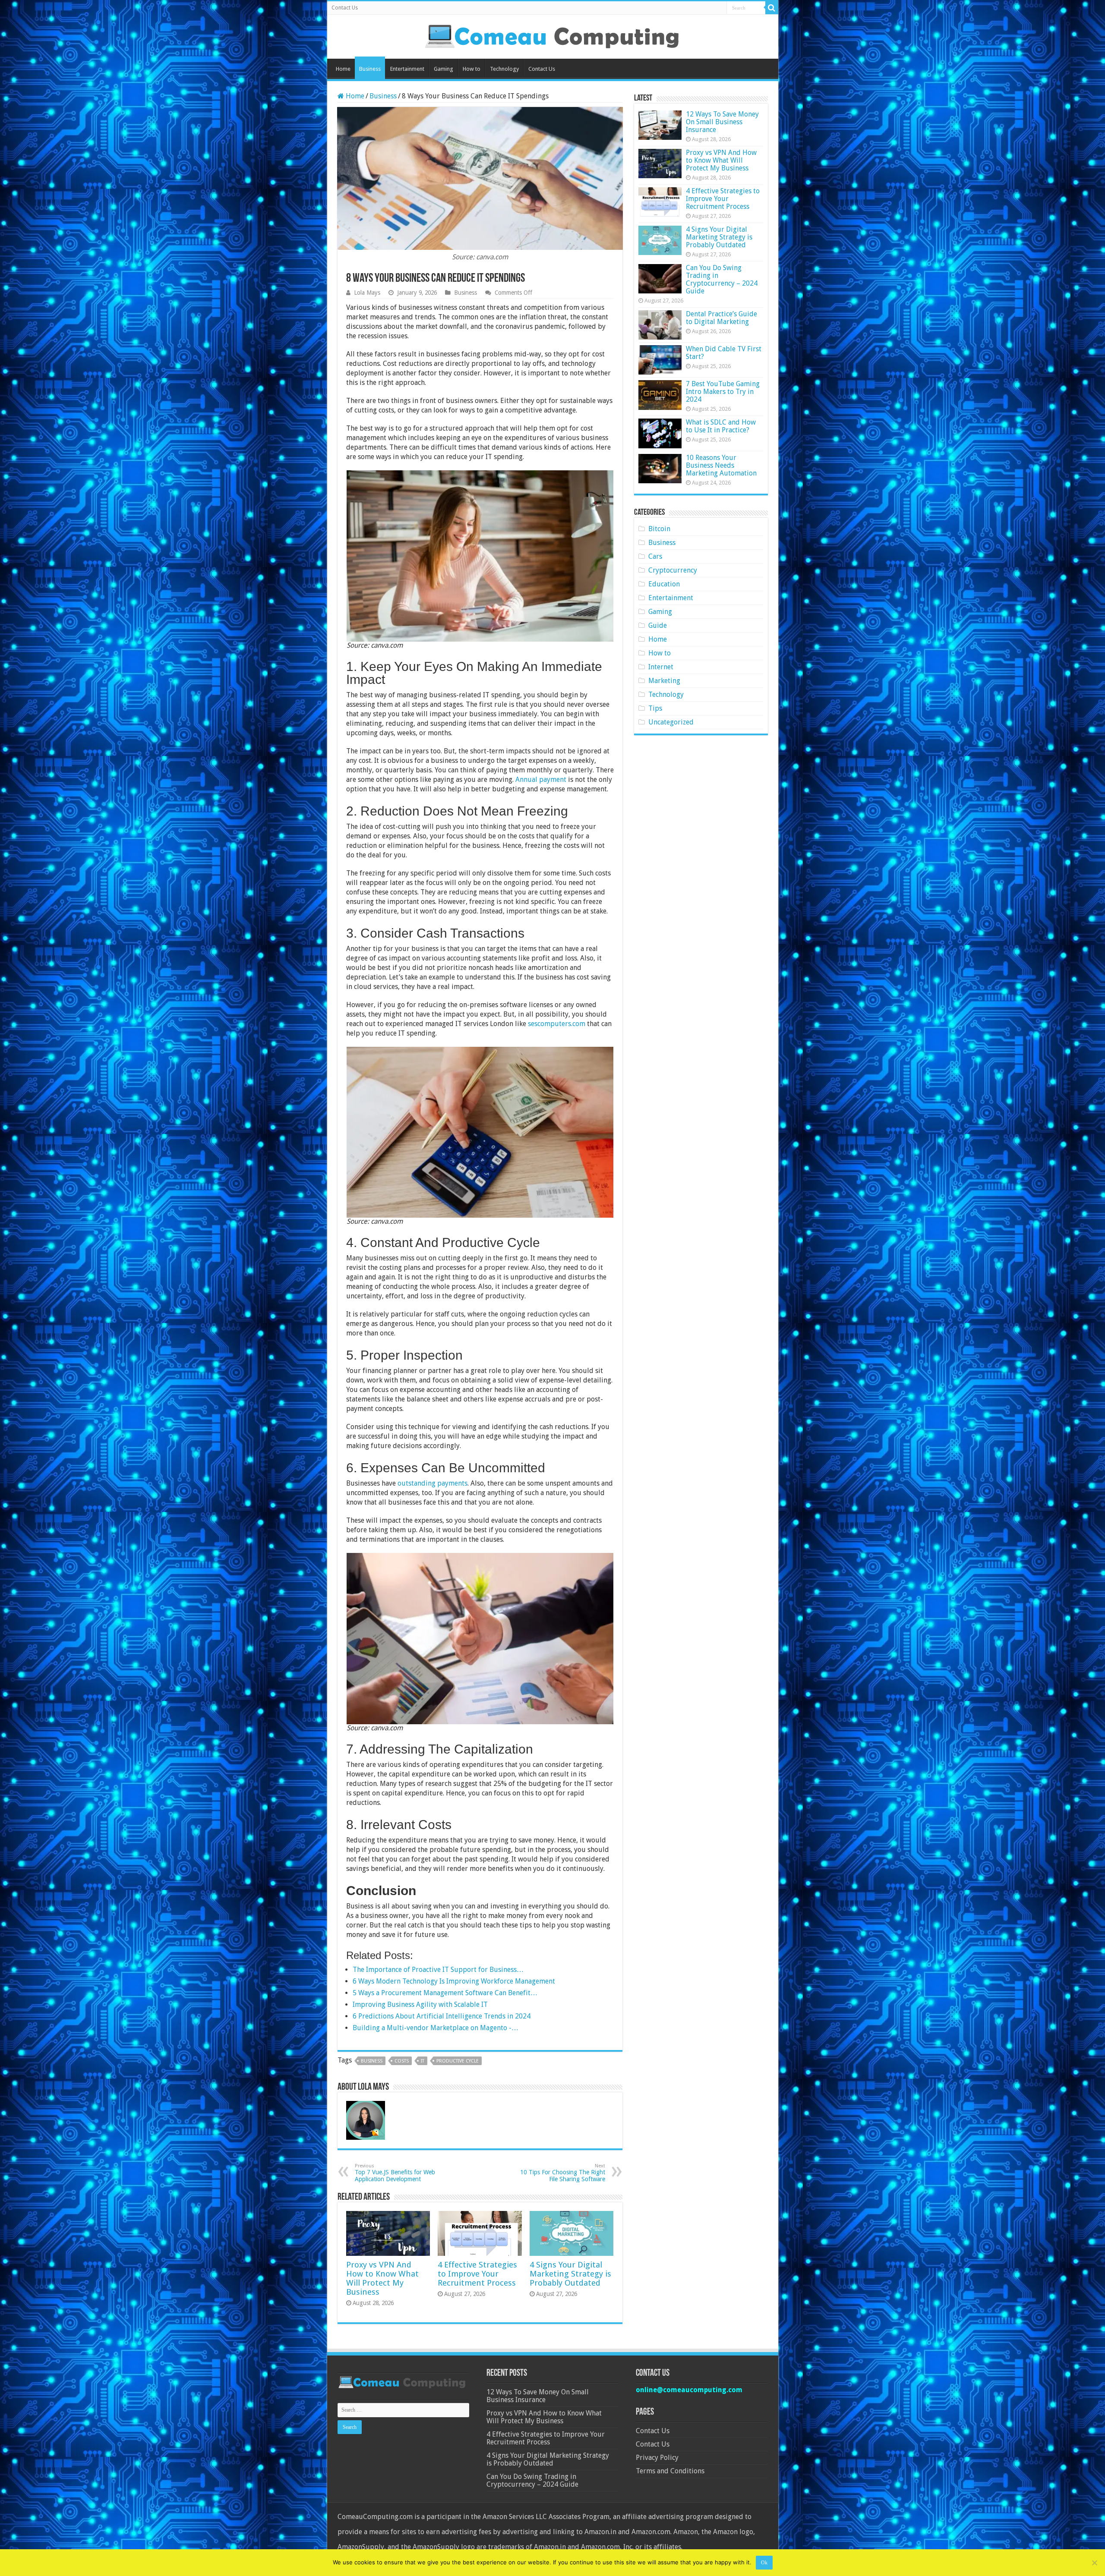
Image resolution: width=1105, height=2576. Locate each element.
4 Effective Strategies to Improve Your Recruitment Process (477, 2274)
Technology (504, 69)
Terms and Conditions (670, 2471)
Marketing (664, 681)
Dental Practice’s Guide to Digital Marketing (721, 318)
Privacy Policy (657, 2458)
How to (472, 69)
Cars (655, 556)
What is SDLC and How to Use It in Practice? (721, 426)
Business (370, 69)
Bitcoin (659, 529)
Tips (655, 708)
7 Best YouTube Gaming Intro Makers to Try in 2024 (723, 392)
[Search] (772, 8)
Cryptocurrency (673, 570)
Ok (764, 2563)
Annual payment (541, 779)
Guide (658, 625)
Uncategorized (671, 722)
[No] (1094, 2563)
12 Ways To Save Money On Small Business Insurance (722, 122)
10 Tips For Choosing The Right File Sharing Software (563, 2173)
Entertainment (407, 69)
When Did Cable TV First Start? (724, 353)
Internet (661, 667)
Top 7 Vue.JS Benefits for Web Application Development (395, 2173)
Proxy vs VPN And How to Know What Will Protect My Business (382, 2278)
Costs (402, 2061)
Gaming (444, 69)
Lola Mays (367, 293)
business (372, 2061)
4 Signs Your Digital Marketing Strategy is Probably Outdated (570, 2274)
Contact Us (345, 8)
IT (423, 2061)
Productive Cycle (458, 2061)
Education (664, 584)
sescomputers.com (557, 1024)
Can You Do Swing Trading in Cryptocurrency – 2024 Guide (722, 279)
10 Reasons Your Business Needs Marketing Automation (721, 465)
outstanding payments (433, 1483)
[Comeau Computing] (552, 35)
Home (343, 69)
